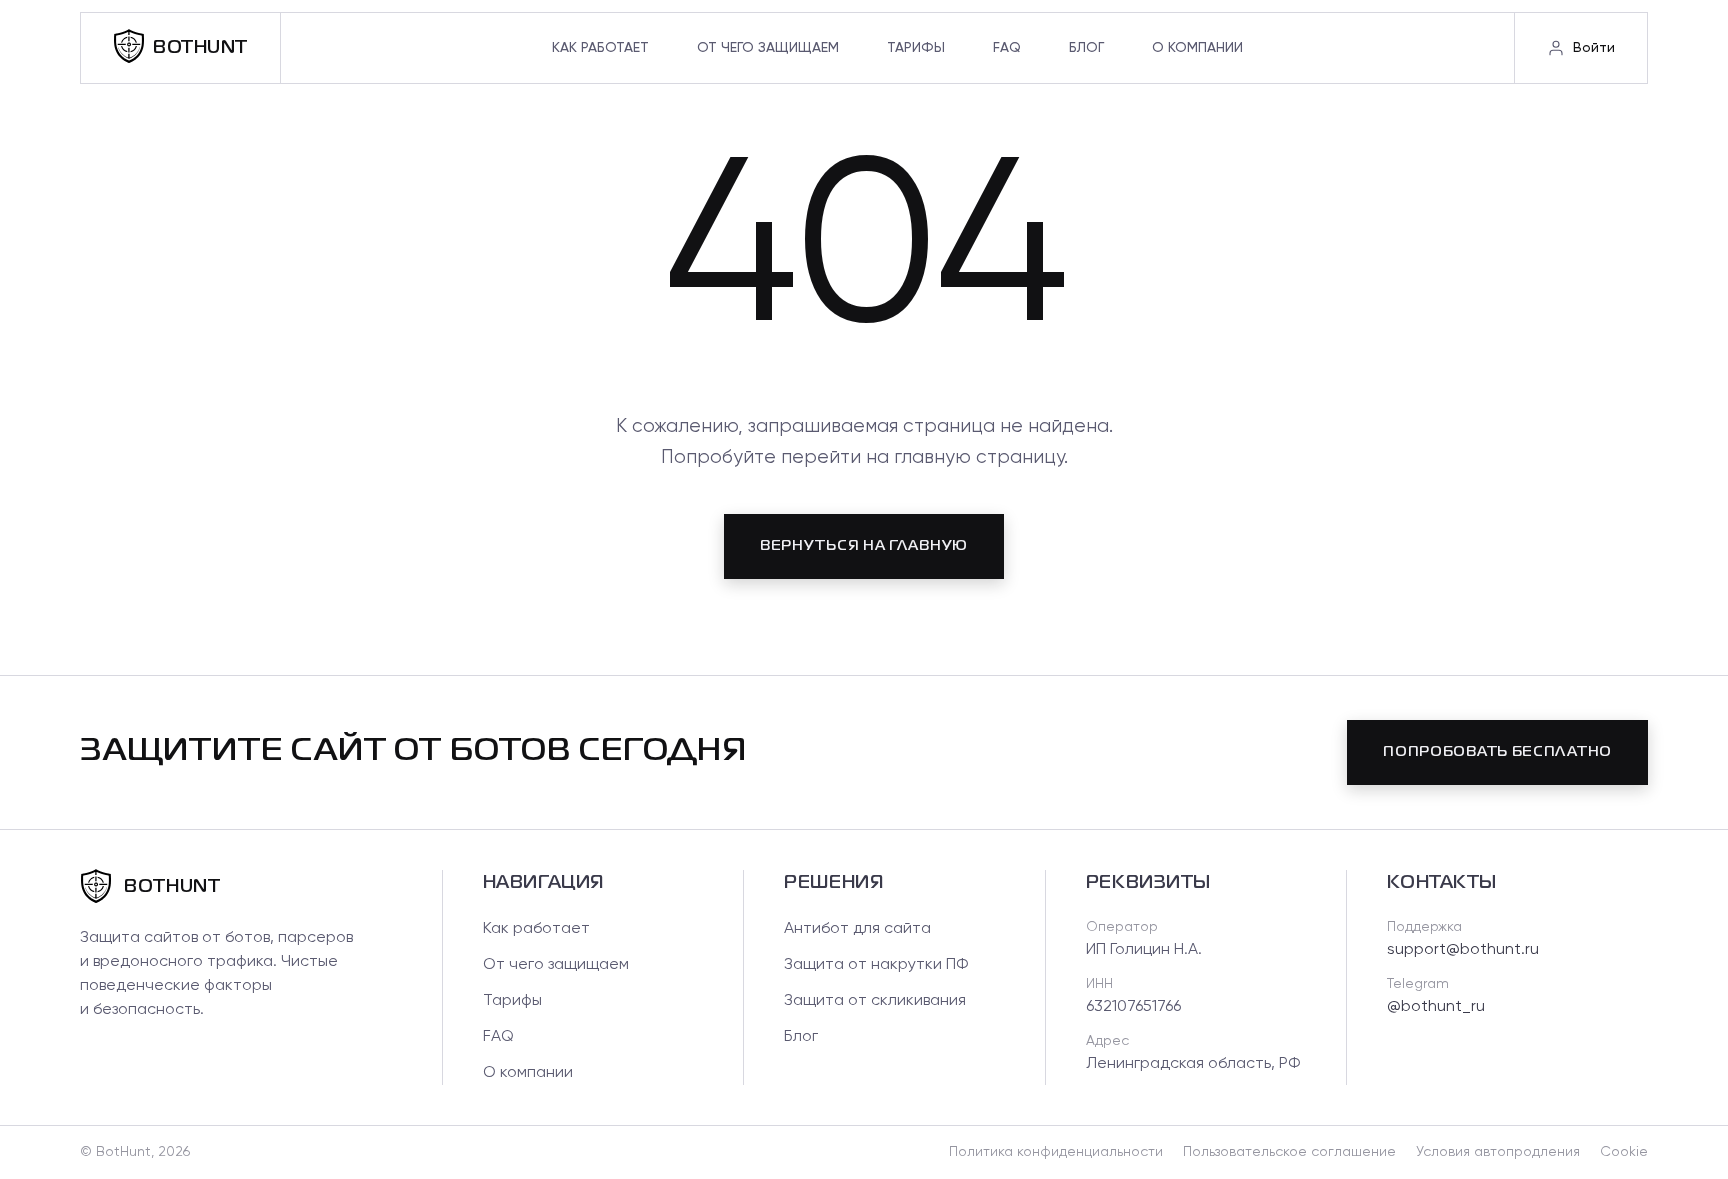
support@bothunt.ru (1463, 950)
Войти (1594, 48)
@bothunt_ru (1436, 1007)
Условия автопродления (1498, 1152)
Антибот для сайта (857, 929)
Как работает (600, 48)
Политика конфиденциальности (1056, 1152)
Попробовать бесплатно (1497, 752)
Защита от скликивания (875, 1001)
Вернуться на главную (864, 546)
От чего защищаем (768, 48)
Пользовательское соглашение (1289, 1152)
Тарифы (916, 48)
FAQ (1007, 48)
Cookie (1624, 1152)
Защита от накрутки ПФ (876, 965)
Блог (1086, 48)
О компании (1197, 48)
